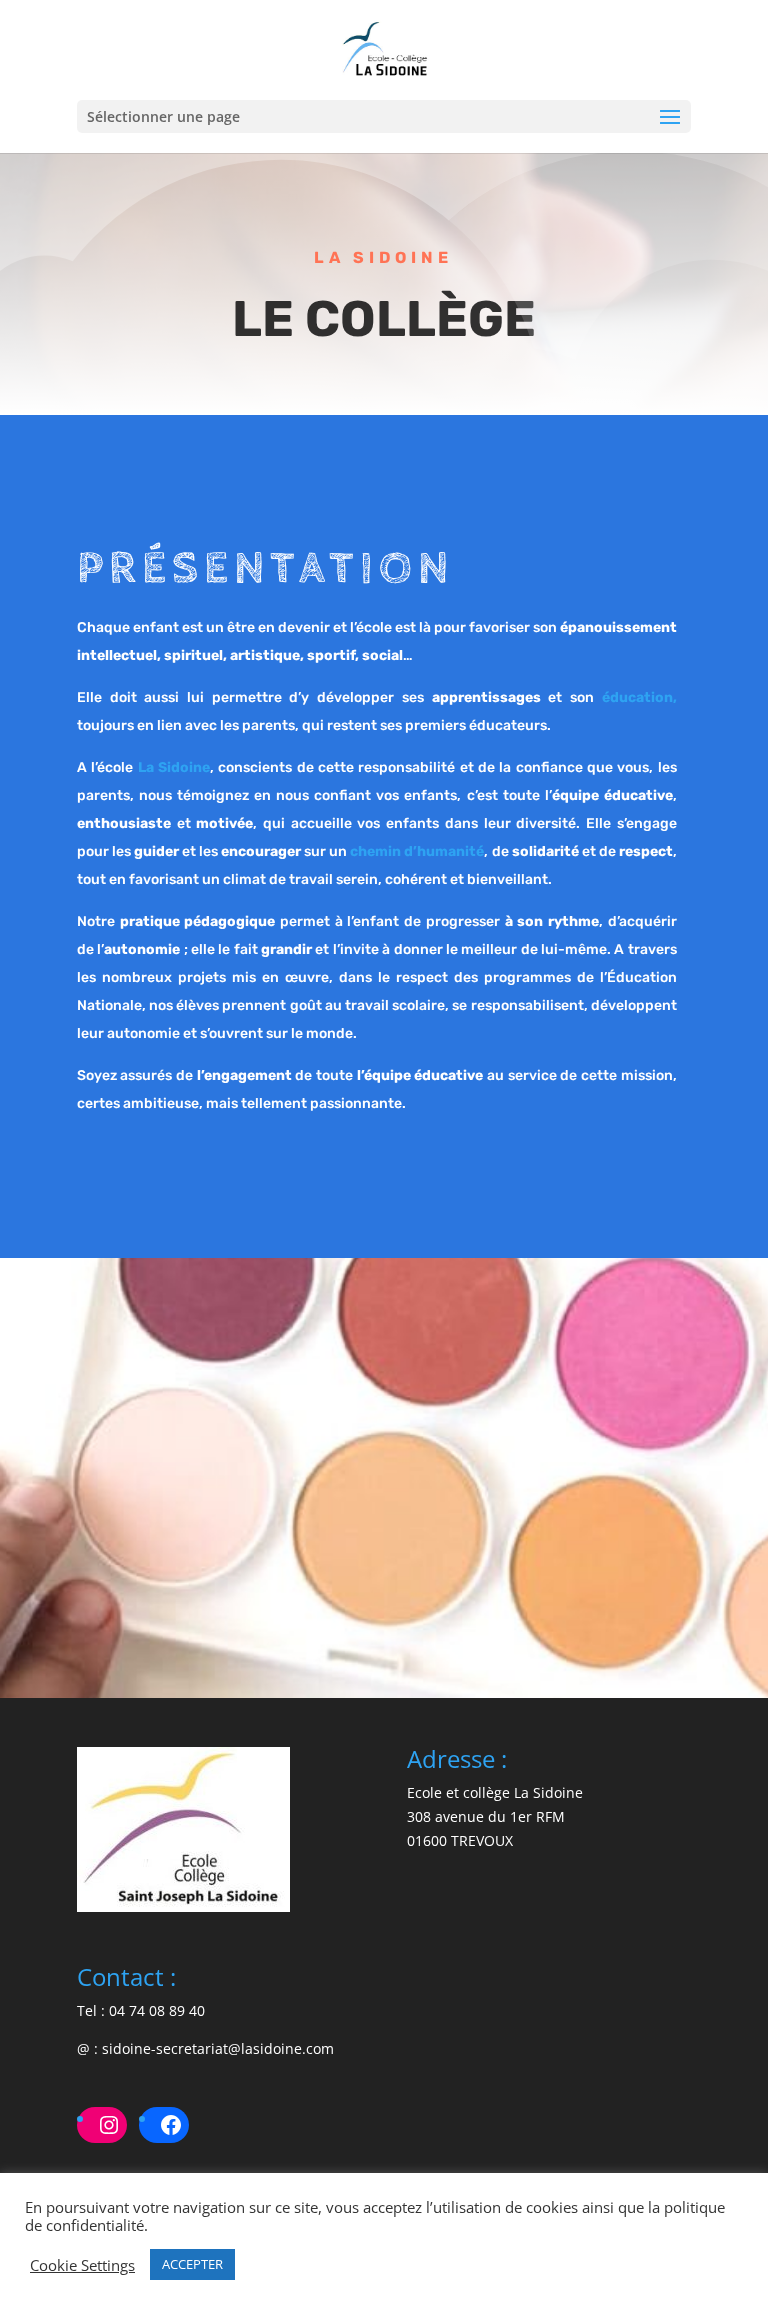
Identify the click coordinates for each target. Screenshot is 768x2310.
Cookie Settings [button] (82, 2265)
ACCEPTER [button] (192, 2264)
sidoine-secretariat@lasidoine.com (218, 2048)
